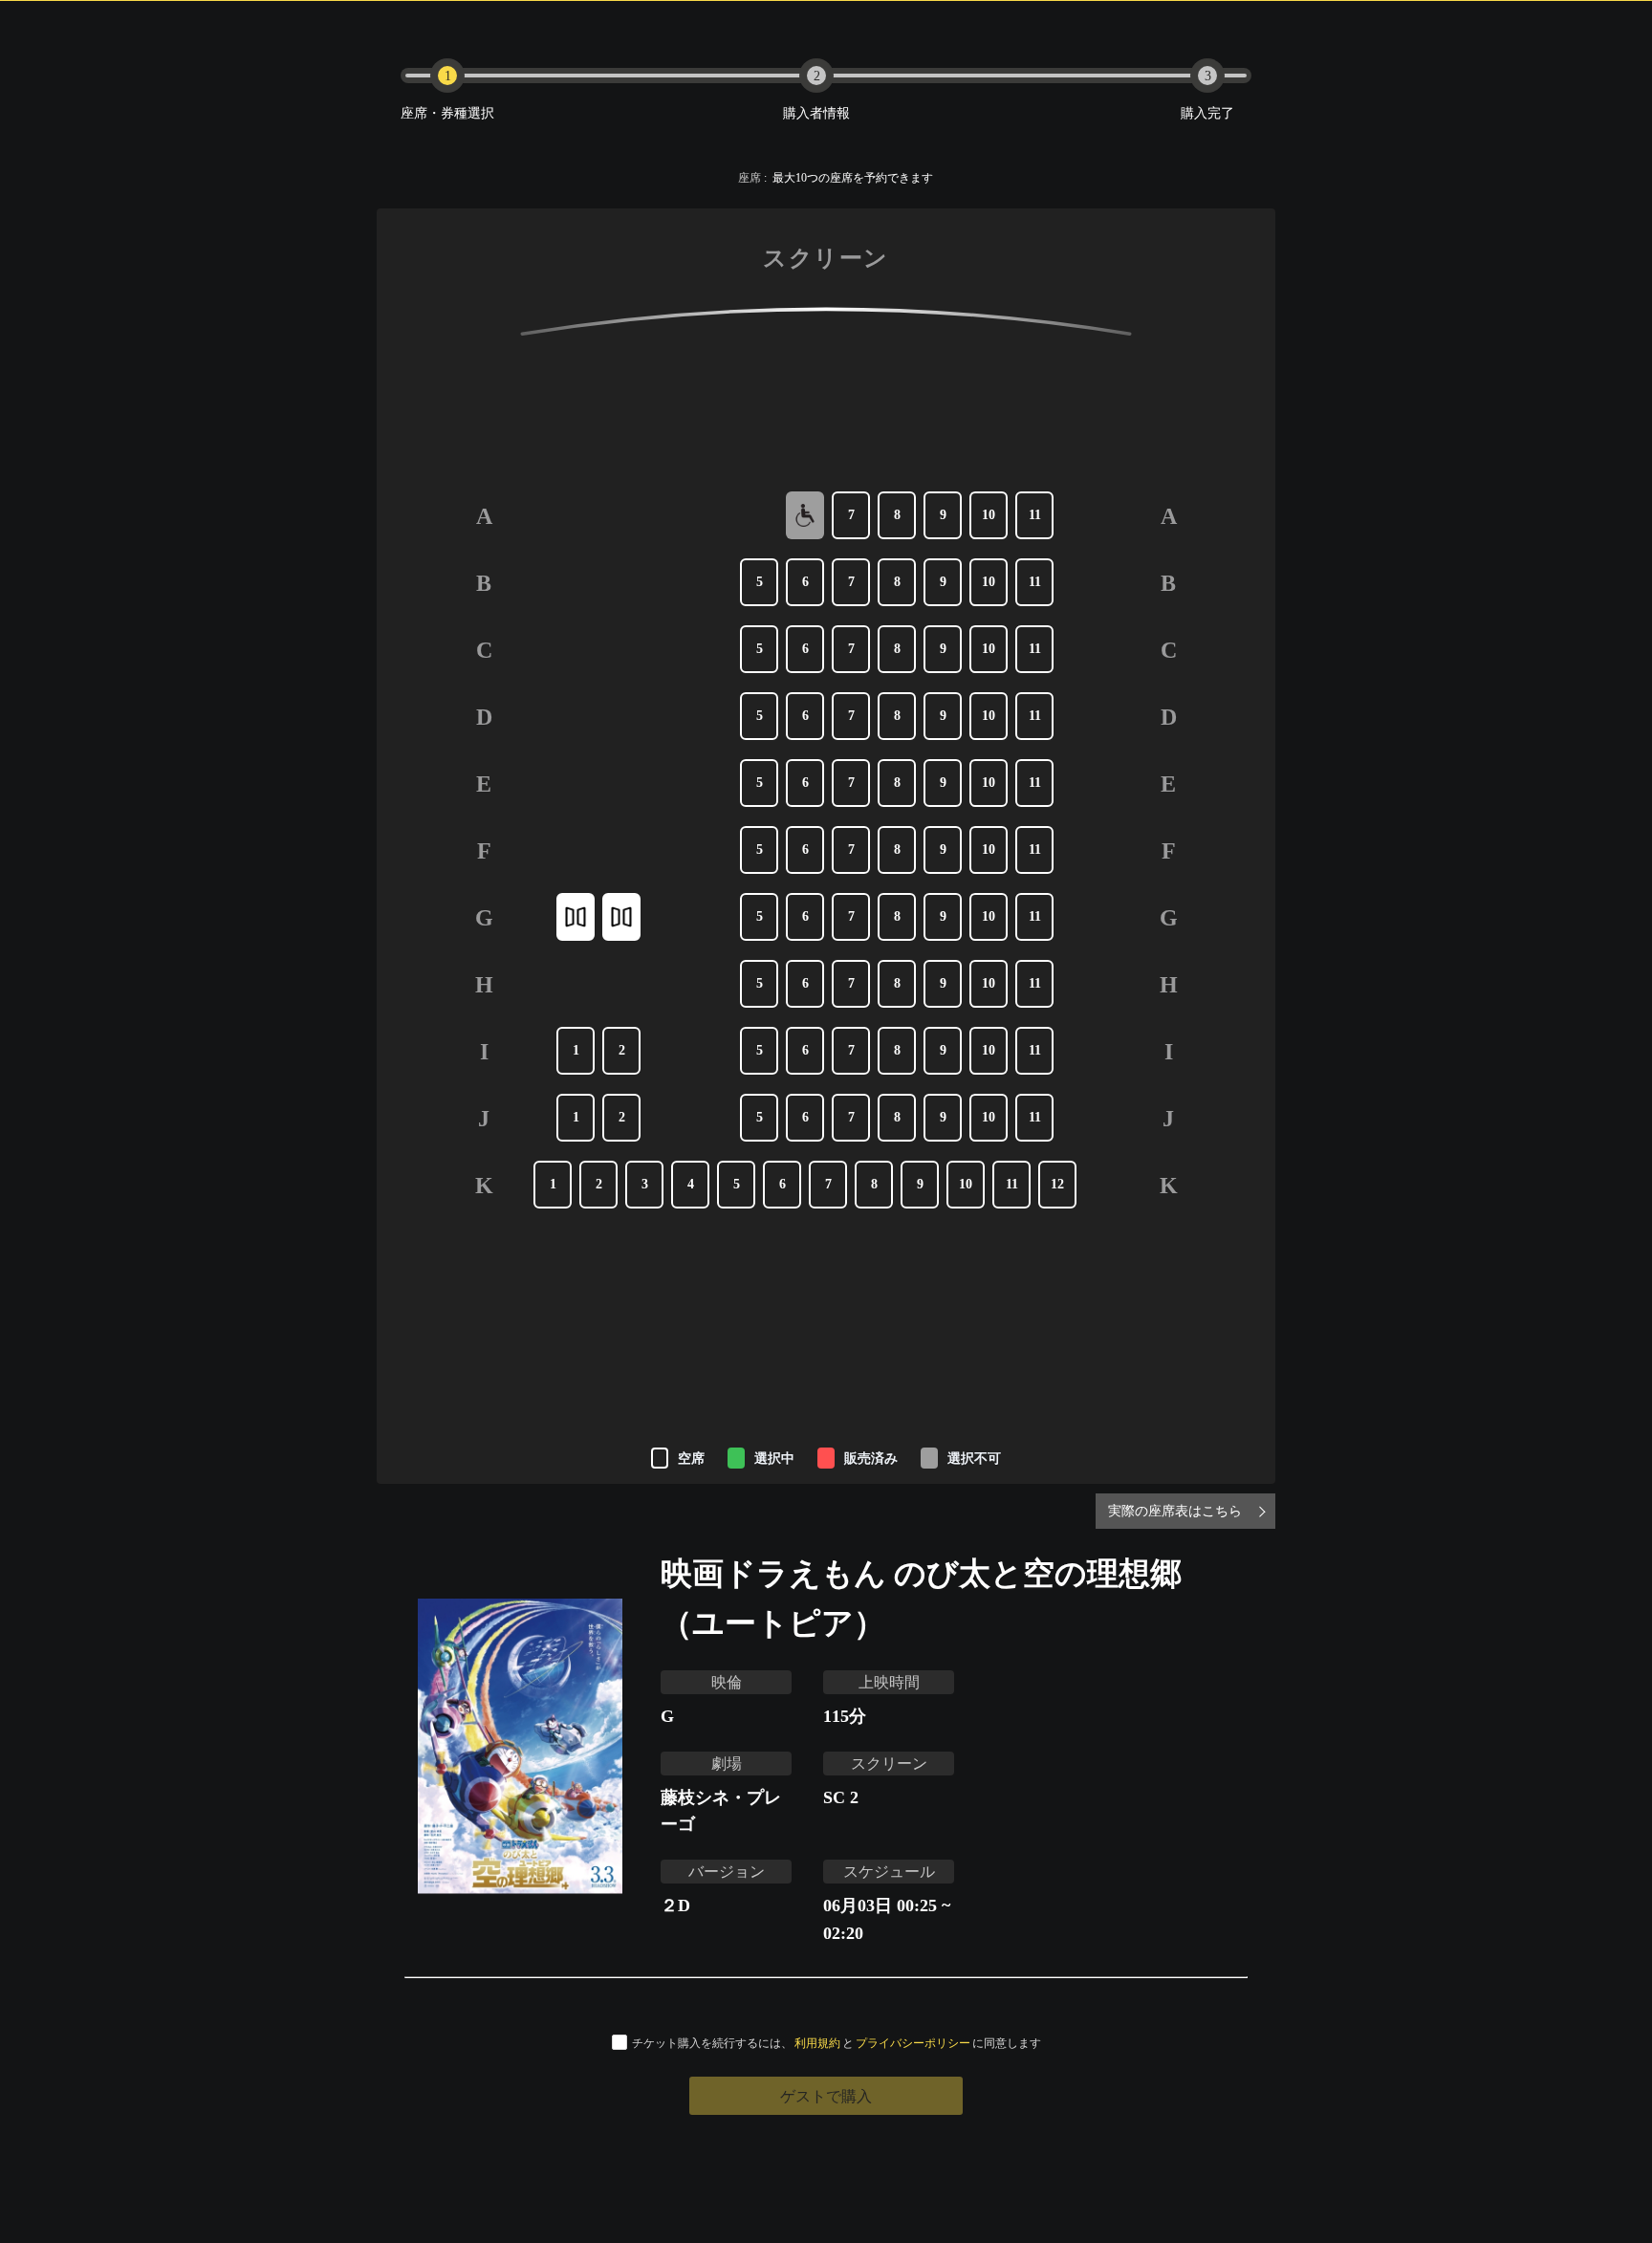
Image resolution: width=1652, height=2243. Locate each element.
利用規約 (817, 2043)
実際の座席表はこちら (1175, 1510)
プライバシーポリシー (913, 2043)
